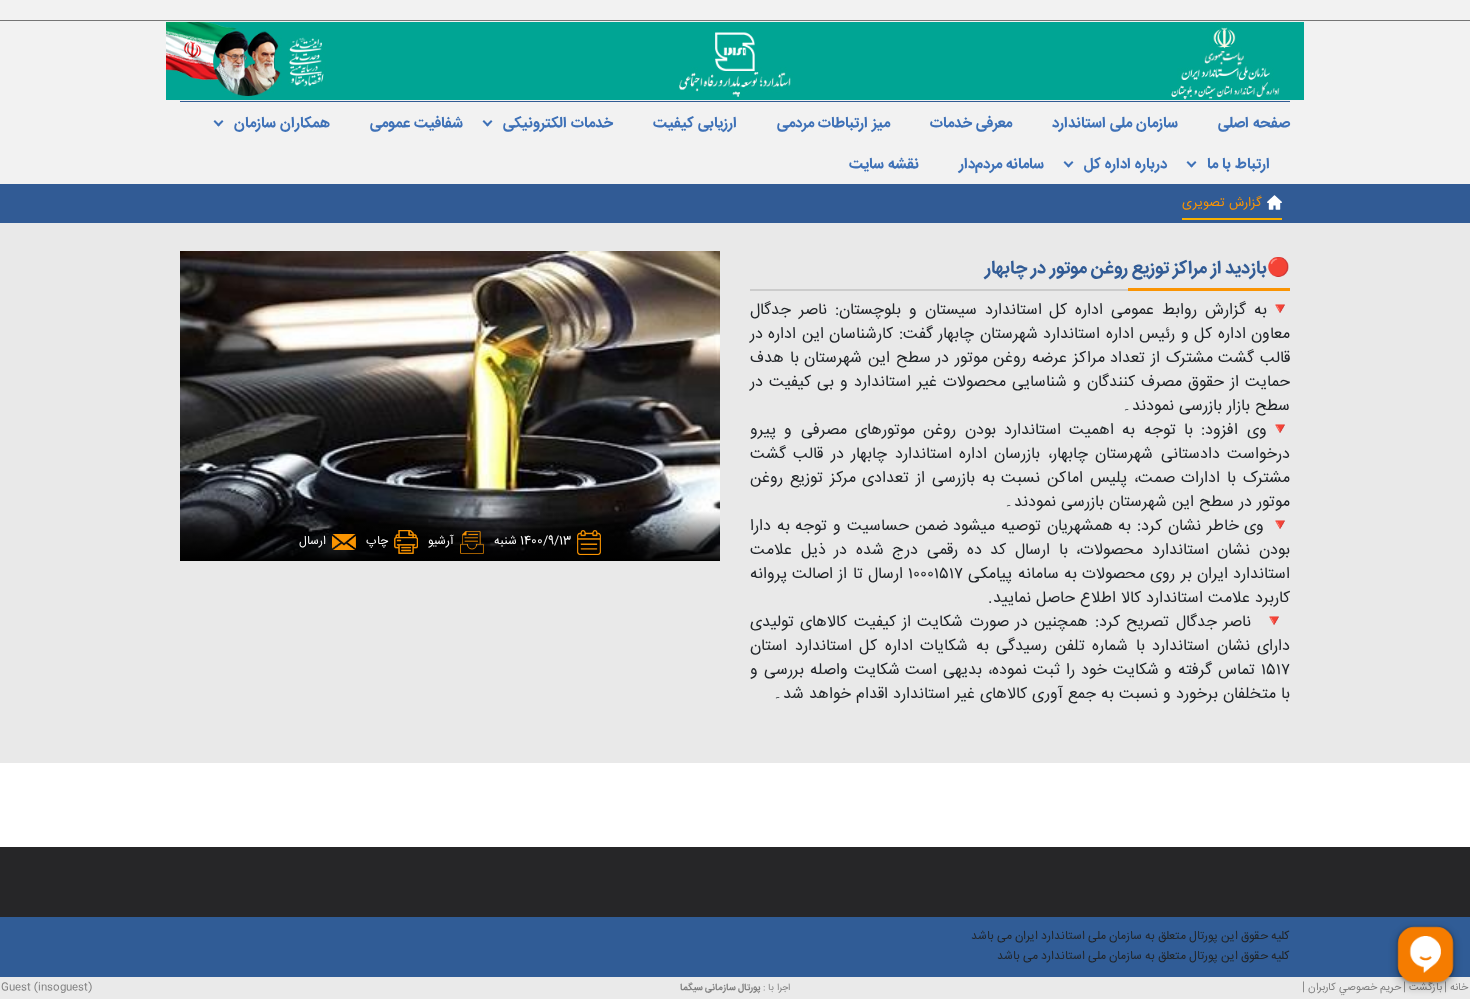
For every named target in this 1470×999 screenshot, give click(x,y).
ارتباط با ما (1238, 164)
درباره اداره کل (1125, 164)
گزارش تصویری (1222, 203)
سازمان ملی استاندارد (1115, 123)
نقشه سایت (884, 164)
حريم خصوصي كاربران (1354, 987)
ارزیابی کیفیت (695, 123)
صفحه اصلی (1254, 123)
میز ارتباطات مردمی (833, 123)
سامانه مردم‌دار (1001, 164)
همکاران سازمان (282, 123)
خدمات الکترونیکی (558, 123)
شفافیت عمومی (416, 123)
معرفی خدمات (971, 123)
